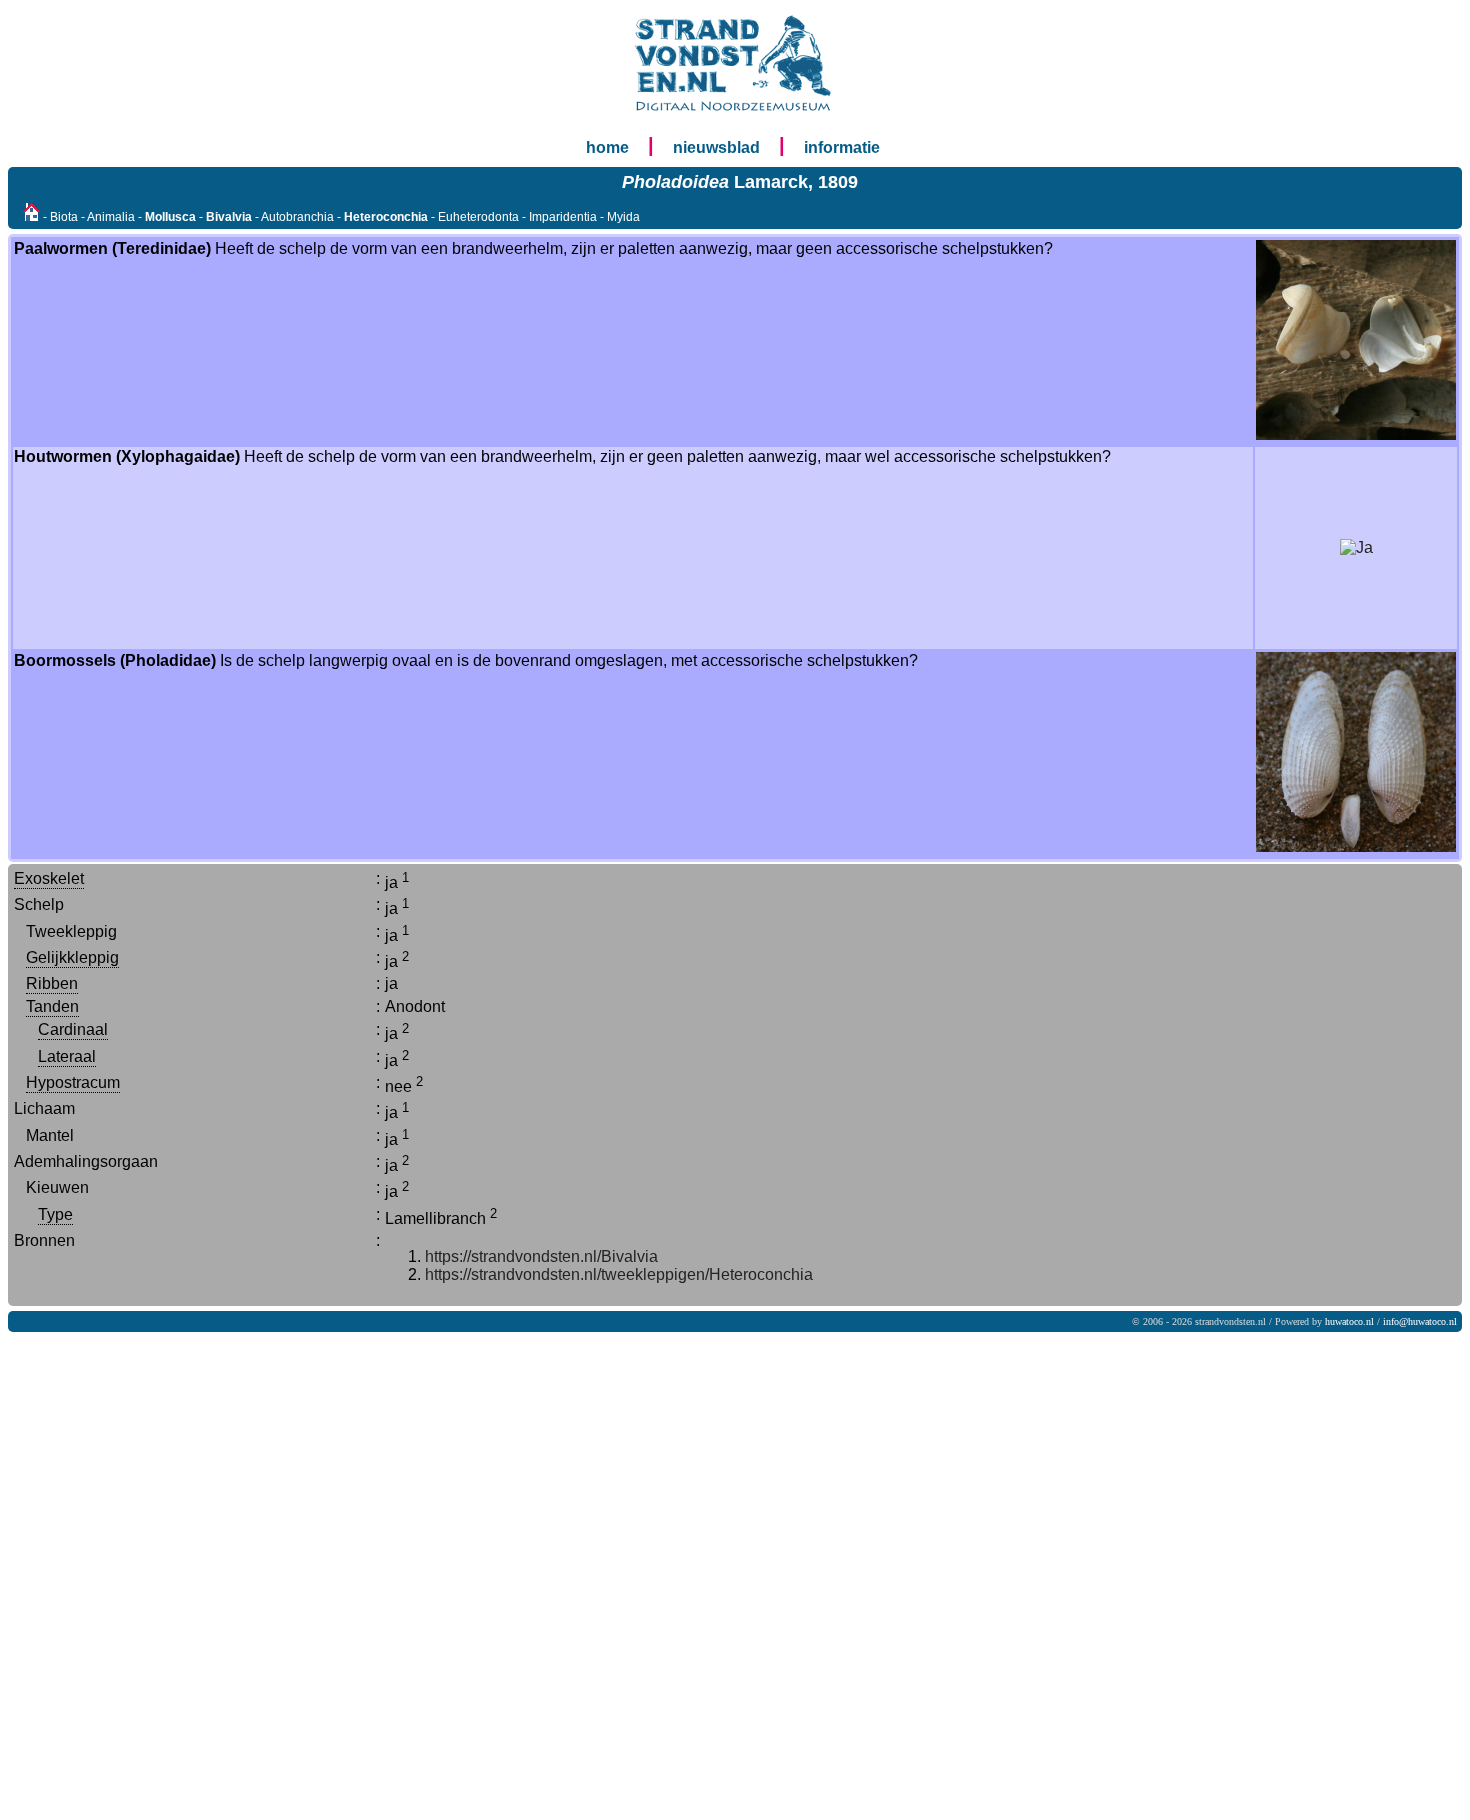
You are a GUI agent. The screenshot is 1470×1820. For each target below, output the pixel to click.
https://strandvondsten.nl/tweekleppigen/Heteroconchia (619, 1274)
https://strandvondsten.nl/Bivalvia (541, 1256)
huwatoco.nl (1349, 1321)
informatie (842, 147)
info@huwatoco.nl (1420, 1321)
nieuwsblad (716, 147)
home (607, 147)
